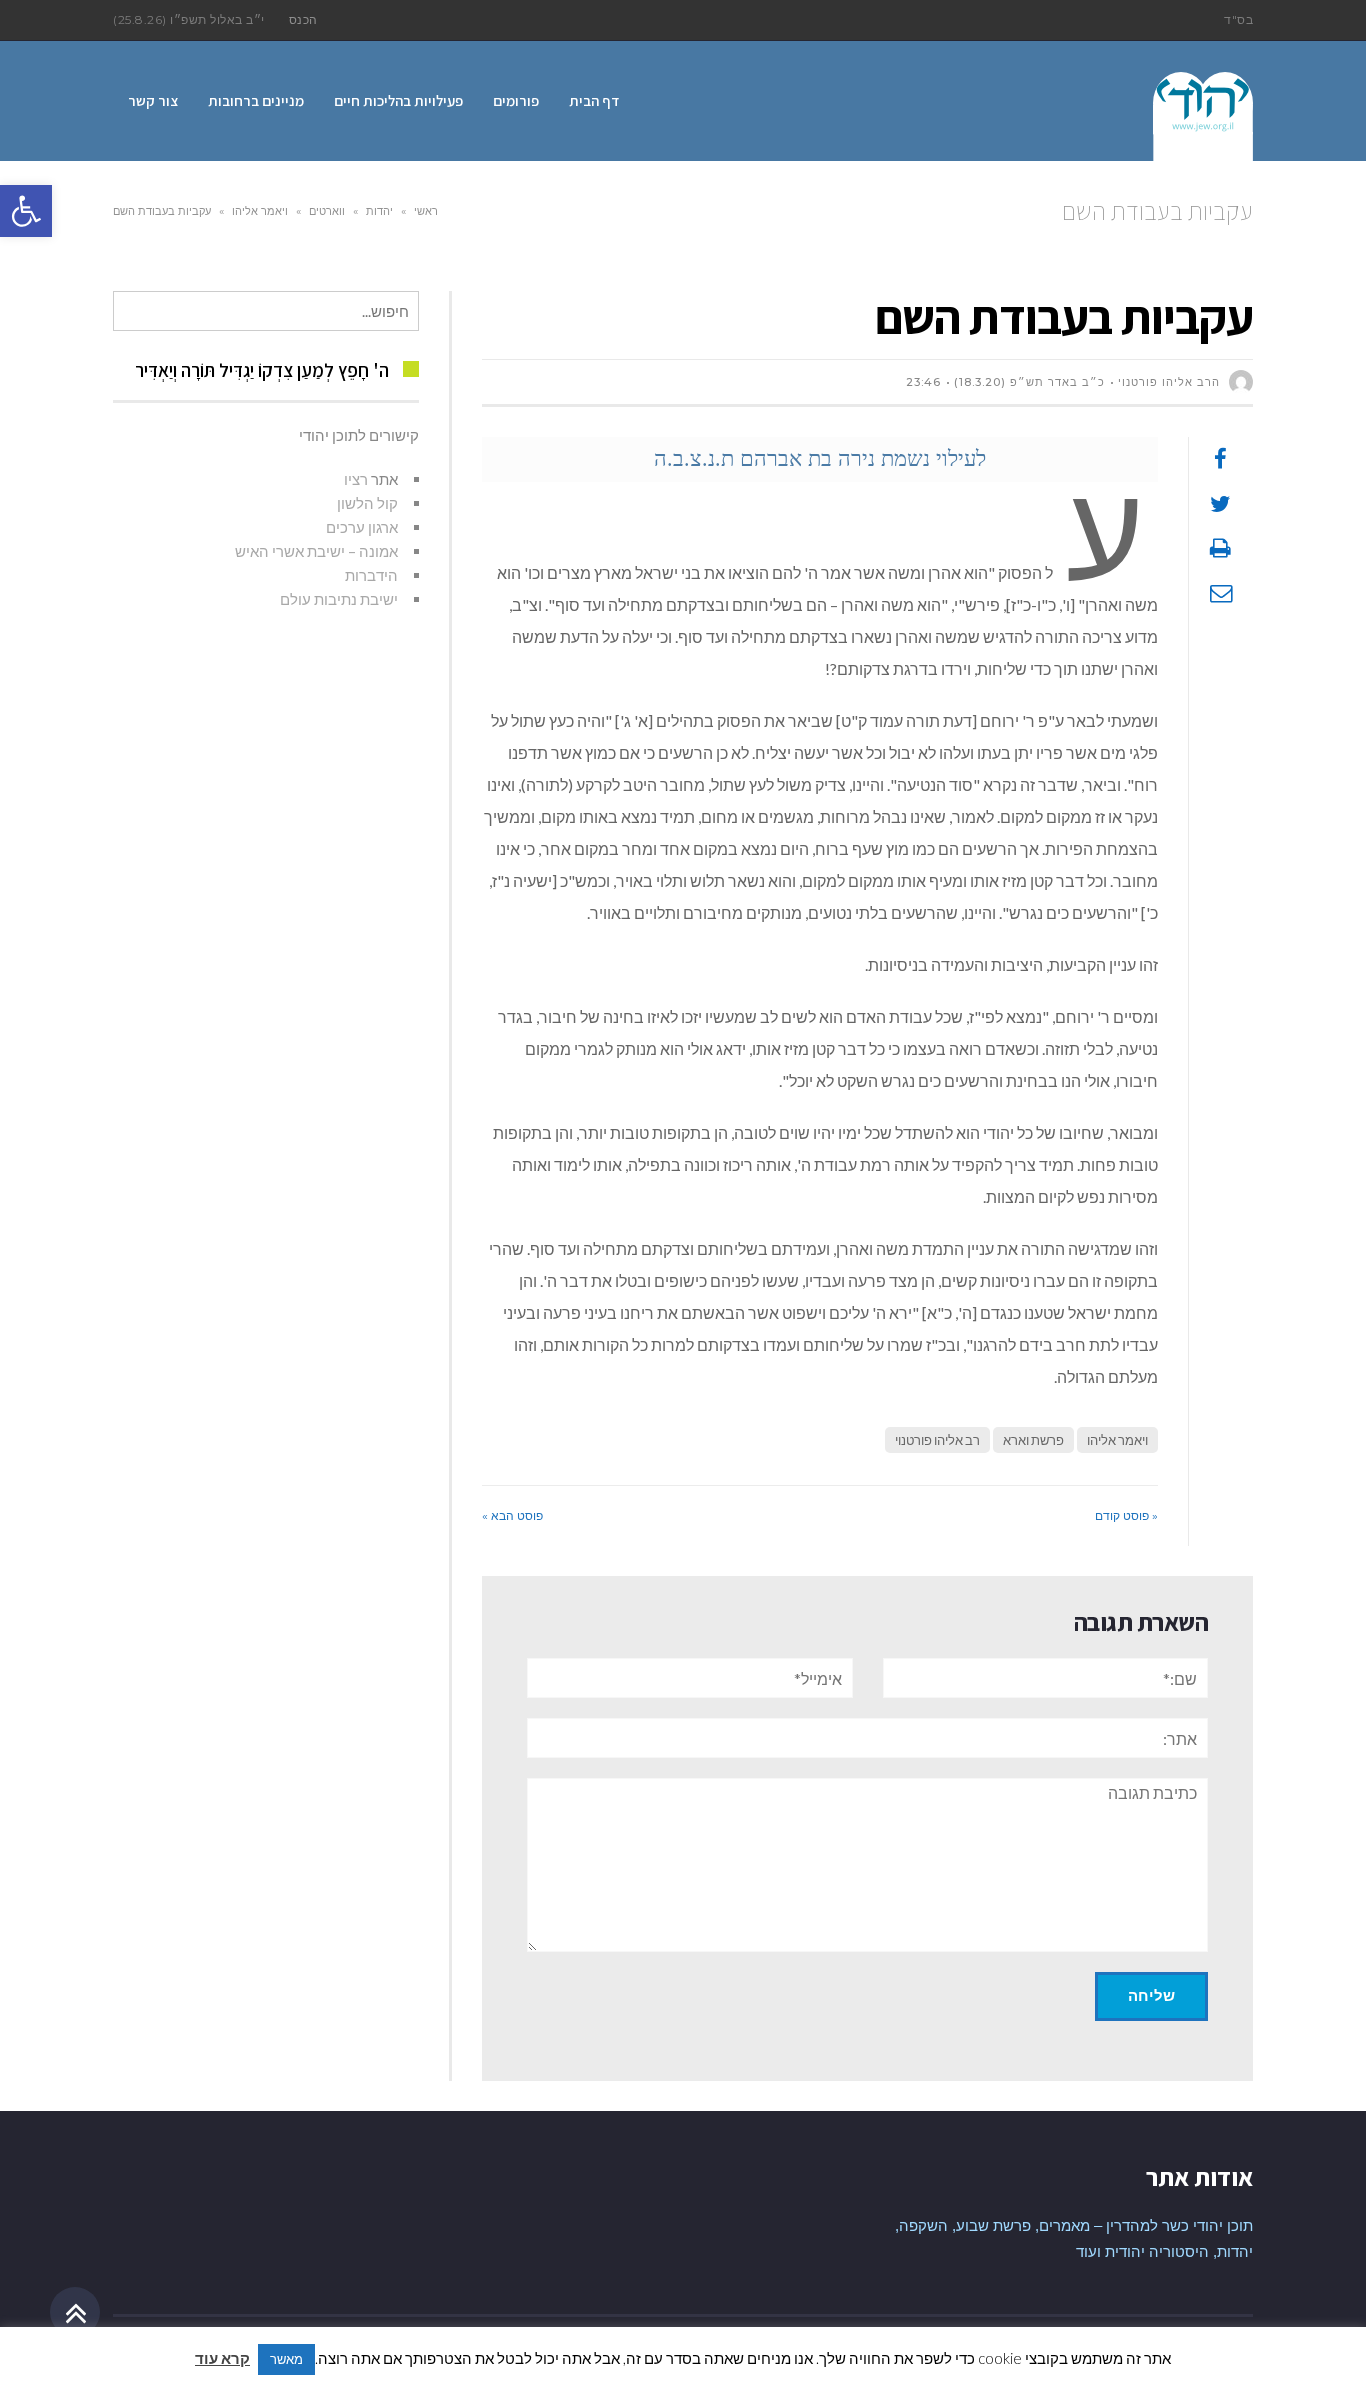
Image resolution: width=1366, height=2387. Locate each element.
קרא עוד (222, 2358)
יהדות (379, 211)
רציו (356, 479)
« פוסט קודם (1126, 1515)
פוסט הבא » (512, 1515)
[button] (26, 211)
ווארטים (327, 211)
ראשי (426, 211)
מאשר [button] (286, 2359)
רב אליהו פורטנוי (937, 1440)
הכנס (303, 19)
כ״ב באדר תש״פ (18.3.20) (1029, 382)
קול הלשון (367, 503)
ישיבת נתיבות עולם (339, 599)
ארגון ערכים (362, 527)
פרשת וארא (1033, 1440)
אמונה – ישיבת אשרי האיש (316, 551)
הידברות (371, 575)
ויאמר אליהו (260, 211)
